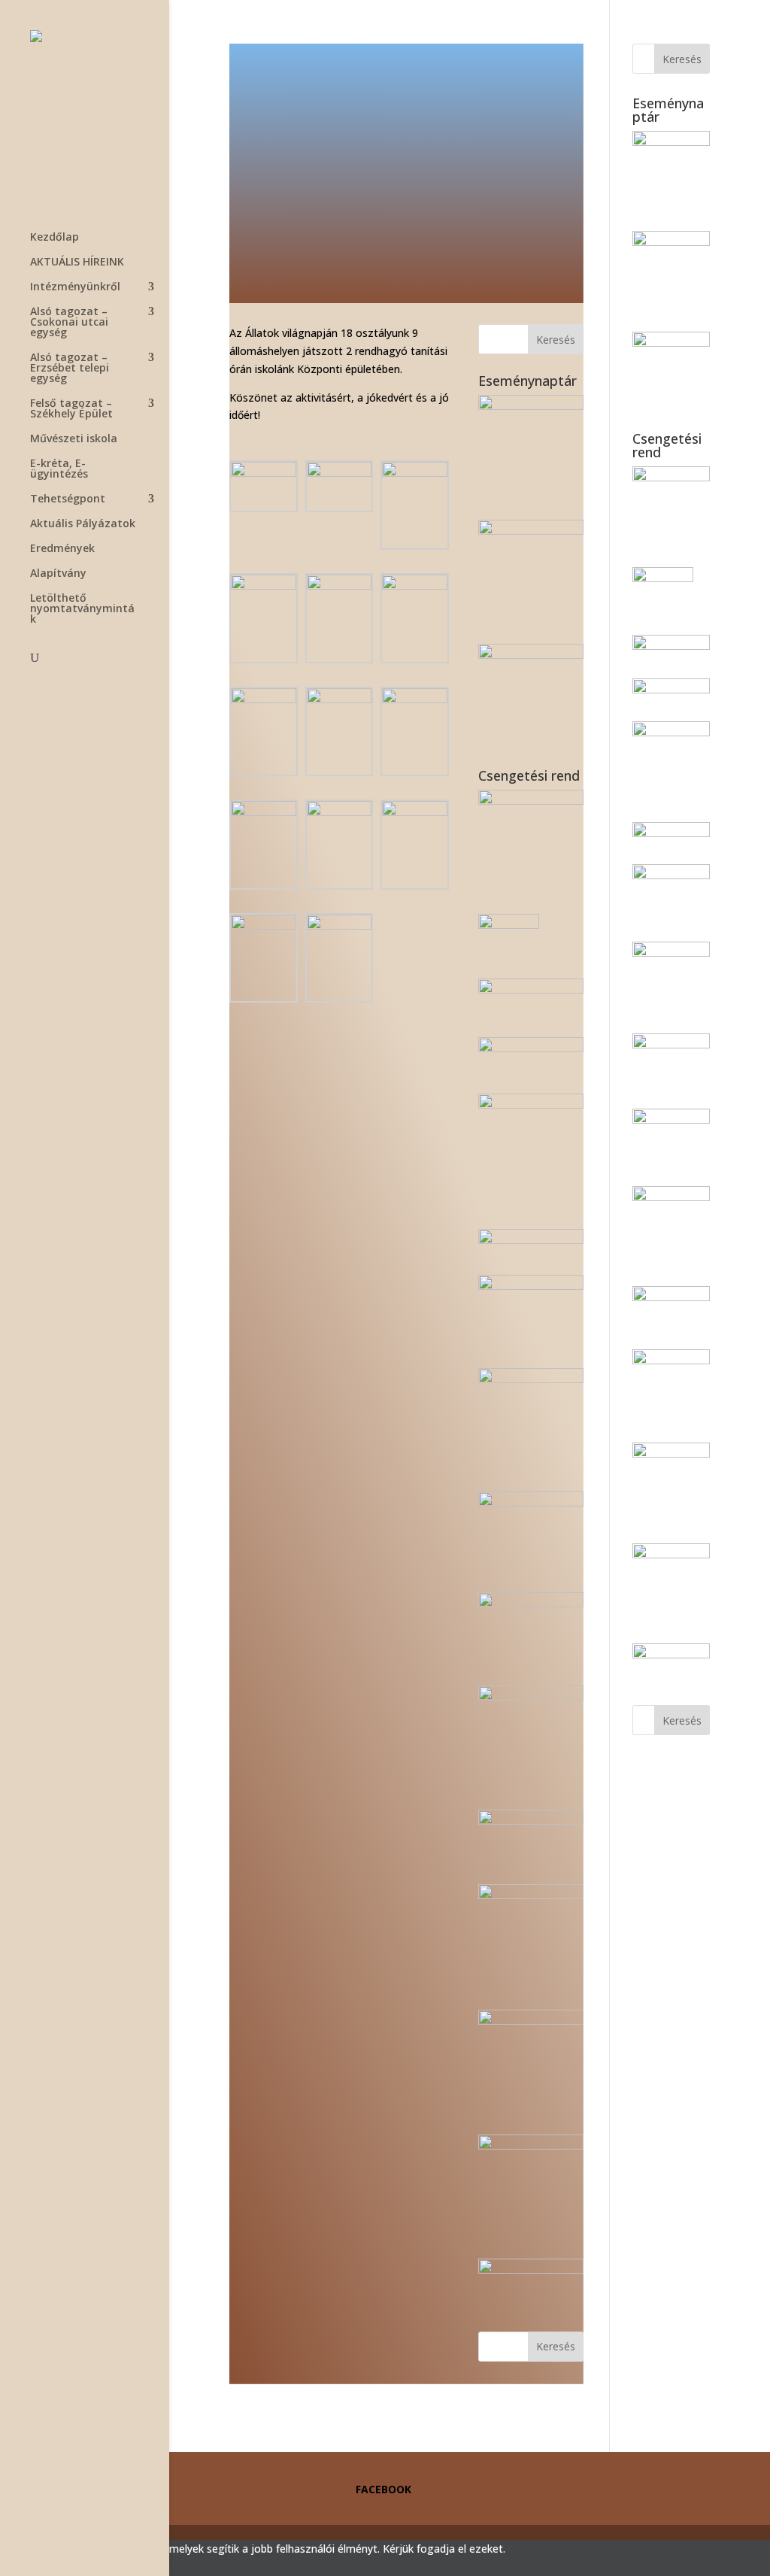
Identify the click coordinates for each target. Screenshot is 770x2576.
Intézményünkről (75, 287)
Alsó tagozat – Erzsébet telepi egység (70, 369)
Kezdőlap (55, 238)
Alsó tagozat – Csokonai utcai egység (69, 323)
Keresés (556, 340)
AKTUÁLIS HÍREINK (77, 262)
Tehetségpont (68, 499)
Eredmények (62, 549)
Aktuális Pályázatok (83, 524)
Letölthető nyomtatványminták (82, 609)
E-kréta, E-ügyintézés (59, 469)
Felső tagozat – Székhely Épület (71, 409)
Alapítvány (58, 574)
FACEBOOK (383, 2489)
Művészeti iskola (74, 439)
